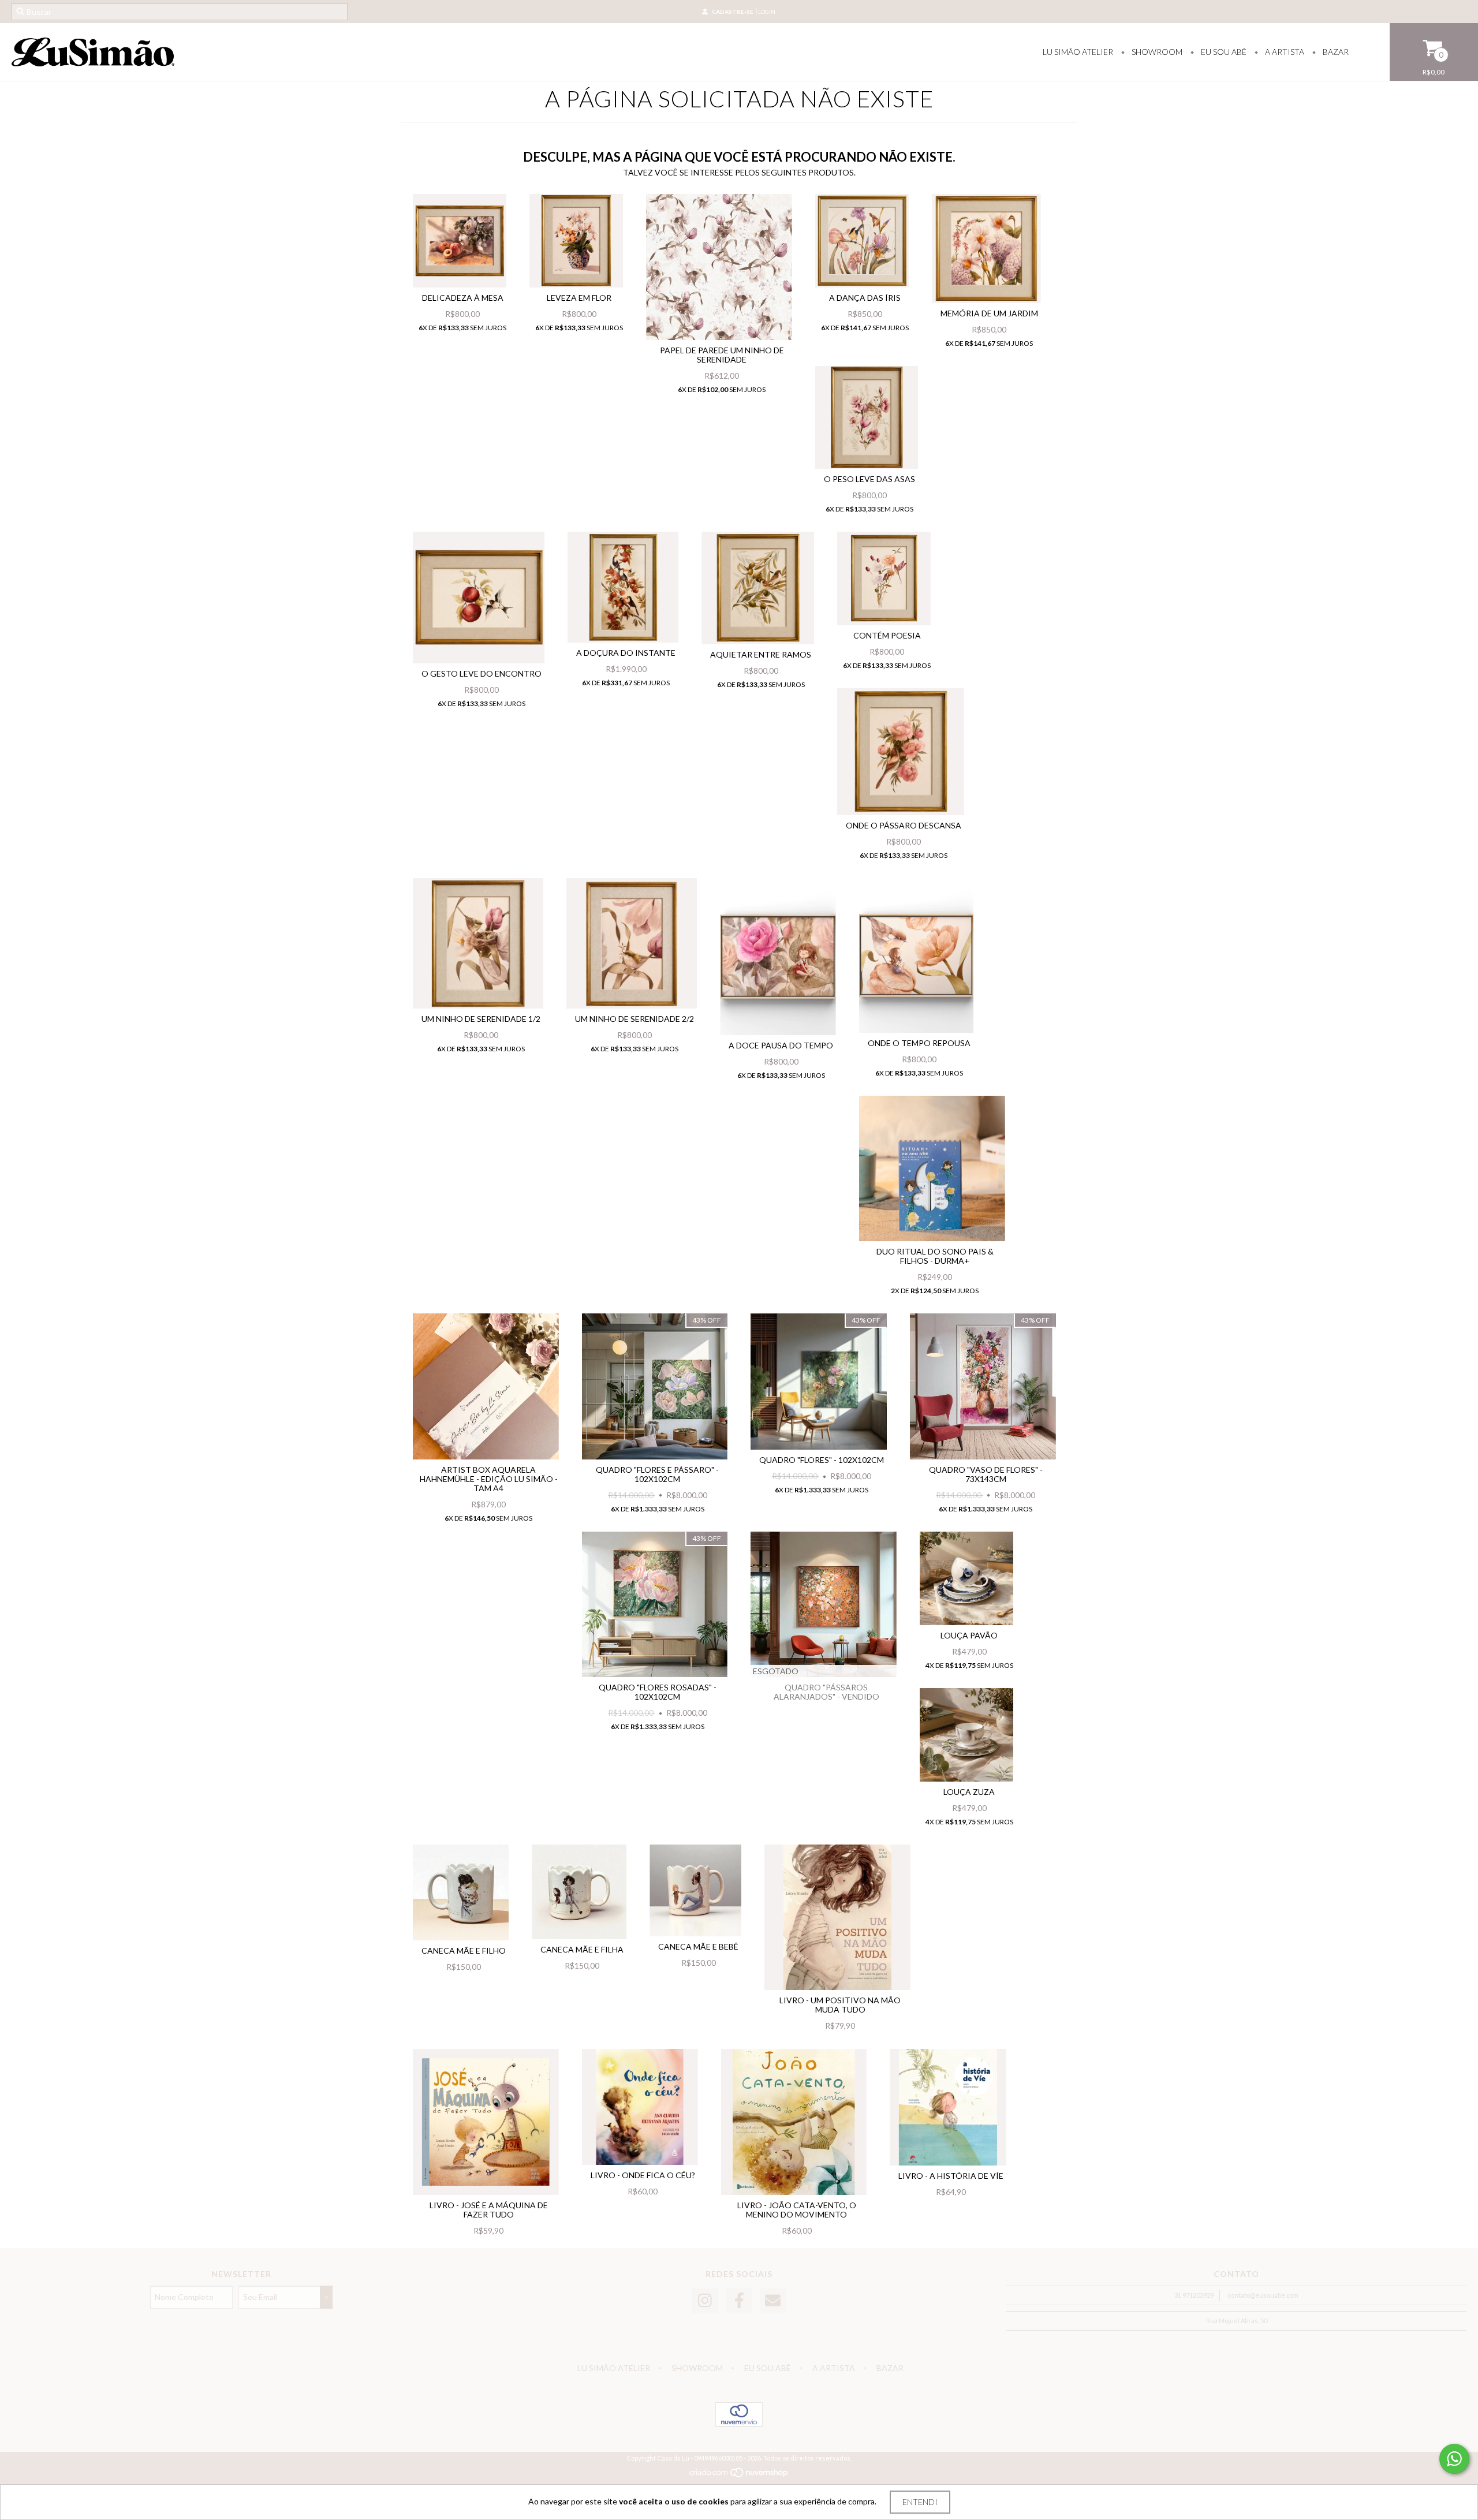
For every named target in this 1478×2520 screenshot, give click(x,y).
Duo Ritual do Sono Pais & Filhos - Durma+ (935, 1256)
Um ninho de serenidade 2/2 (635, 1019)
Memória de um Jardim (989, 313)
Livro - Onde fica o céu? (643, 2175)
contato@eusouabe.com (1263, 2295)
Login (767, 12)
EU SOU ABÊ (1223, 52)
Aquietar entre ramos (761, 654)
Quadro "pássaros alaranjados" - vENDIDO (826, 1692)
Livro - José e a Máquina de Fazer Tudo (489, 2210)
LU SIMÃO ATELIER (1078, 52)
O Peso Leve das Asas (869, 479)
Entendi (920, 2502)
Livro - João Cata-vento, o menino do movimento (797, 2210)
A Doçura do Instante (626, 653)
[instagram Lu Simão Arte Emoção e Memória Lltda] (705, 2301)
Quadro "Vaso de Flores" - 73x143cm (986, 1474)
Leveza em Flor (579, 298)
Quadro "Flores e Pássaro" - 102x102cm (657, 1474)
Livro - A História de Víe (951, 2176)
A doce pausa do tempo (781, 1045)
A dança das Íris (865, 298)
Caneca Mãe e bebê (698, 1946)
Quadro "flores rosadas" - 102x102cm (658, 1692)
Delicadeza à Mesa (463, 298)
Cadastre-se (733, 12)
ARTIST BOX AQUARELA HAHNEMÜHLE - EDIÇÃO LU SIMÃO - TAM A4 (489, 1479)
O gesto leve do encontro (482, 673)
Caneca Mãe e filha (582, 1949)
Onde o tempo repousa (919, 1043)
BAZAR (1335, 52)
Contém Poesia (887, 635)
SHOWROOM (1156, 52)
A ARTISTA (1284, 52)
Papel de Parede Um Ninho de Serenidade (722, 355)
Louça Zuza (969, 1792)
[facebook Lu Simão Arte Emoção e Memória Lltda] (739, 2301)
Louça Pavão (969, 1635)
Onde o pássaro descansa (904, 825)
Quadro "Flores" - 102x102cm (822, 1460)
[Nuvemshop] (739, 2475)
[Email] (773, 2301)
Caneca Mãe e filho (464, 1950)
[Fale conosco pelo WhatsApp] (1454, 2459)
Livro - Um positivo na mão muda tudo (840, 2005)
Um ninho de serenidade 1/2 (481, 1019)
